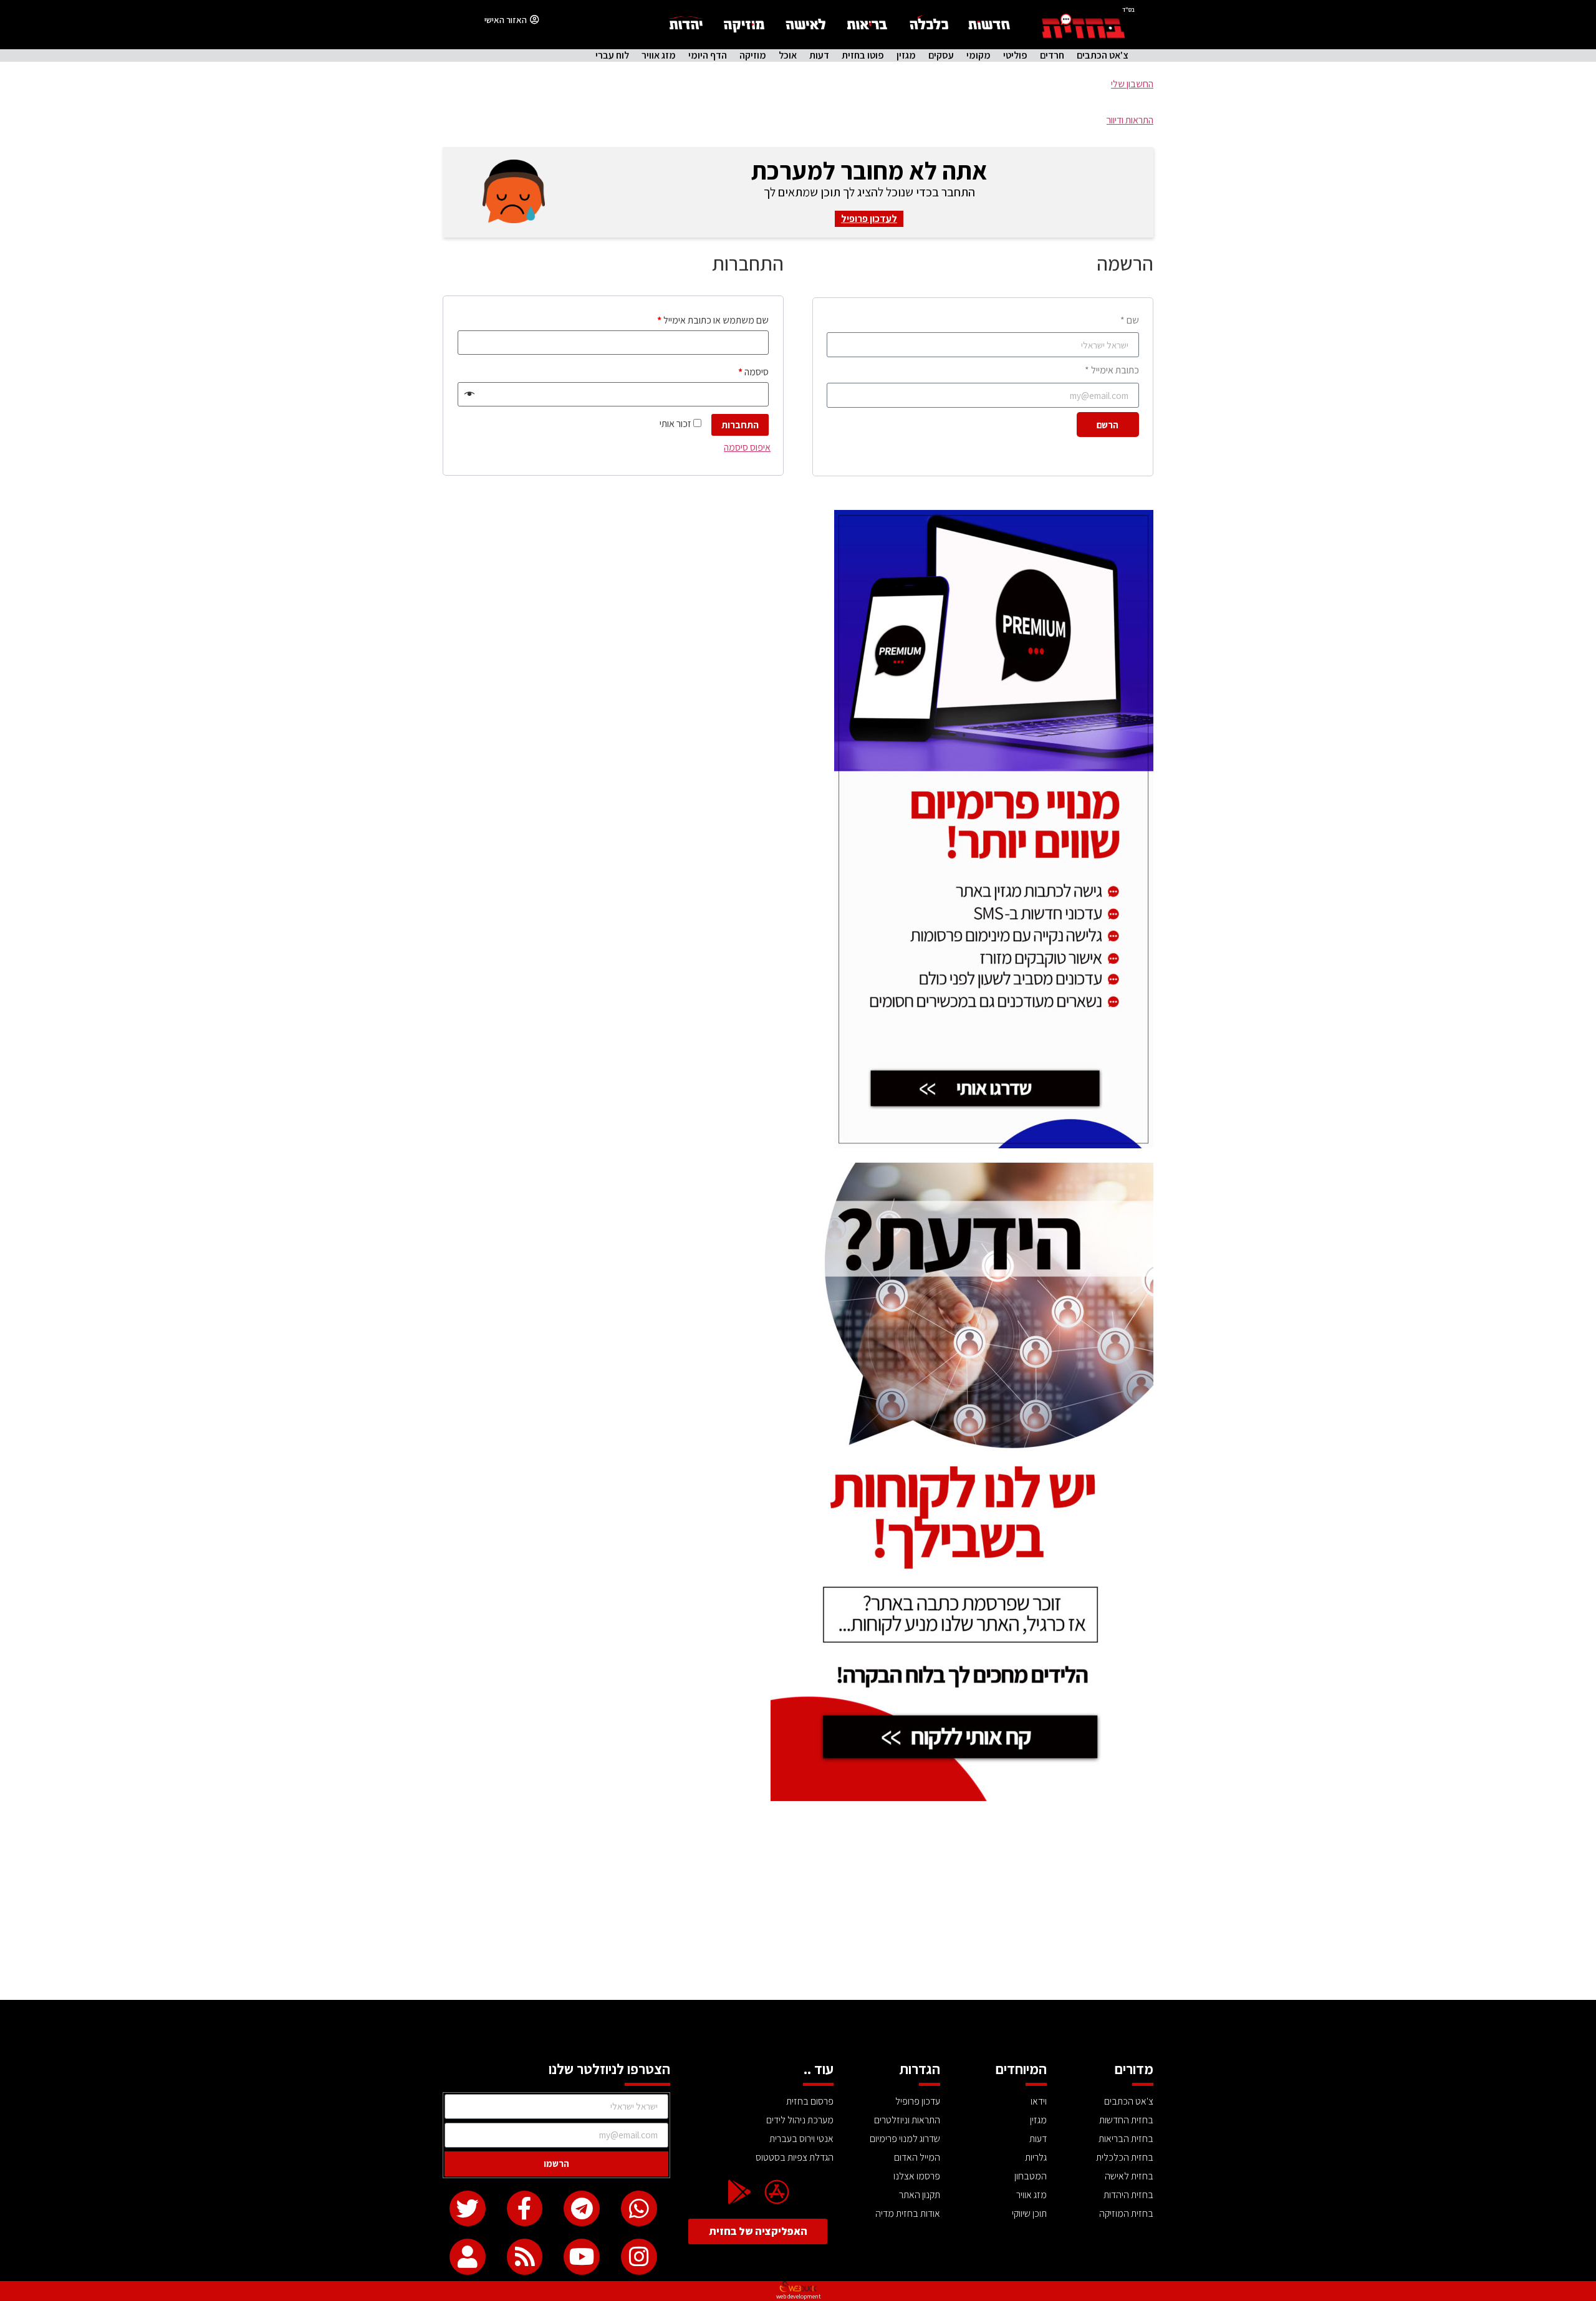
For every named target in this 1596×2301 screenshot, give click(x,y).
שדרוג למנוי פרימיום (905, 2139)
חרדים (1052, 55)
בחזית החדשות (1126, 2120)
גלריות (1036, 2157)
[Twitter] (468, 2209)
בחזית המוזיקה (1126, 2213)
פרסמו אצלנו (917, 2176)
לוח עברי (612, 55)
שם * (1130, 320)
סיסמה (753, 372)
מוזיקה (753, 55)
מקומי (978, 55)
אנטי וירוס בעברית (801, 2139)
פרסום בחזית (810, 2101)
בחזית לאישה (1129, 2176)
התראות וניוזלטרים (907, 2120)
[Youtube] (582, 2257)
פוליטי (1015, 55)
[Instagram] (639, 2257)
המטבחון (1031, 2176)
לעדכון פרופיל (869, 219)
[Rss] (525, 2257)
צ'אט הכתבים (1103, 55)
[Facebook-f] (525, 2209)
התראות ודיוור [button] (1130, 120)
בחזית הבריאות (1126, 2139)
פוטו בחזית (863, 55)
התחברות (740, 425)
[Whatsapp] (639, 2209)
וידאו (1039, 2101)
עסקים (941, 55)
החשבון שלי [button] (1132, 84)
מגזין (906, 55)
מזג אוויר (659, 55)
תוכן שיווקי (1029, 2213)
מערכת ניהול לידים (800, 2120)
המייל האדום (917, 2157)
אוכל (788, 55)
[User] (468, 2257)
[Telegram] (582, 2209)
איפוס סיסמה (747, 447)
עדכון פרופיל (918, 2101)
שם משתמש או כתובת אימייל (713, 320)
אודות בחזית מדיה (908, 2213)
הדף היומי (708, 55)
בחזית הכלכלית (1125, 2157)
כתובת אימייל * (1112, 370)
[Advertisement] (798, 1906)
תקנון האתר (920, 2195)
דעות (819, 55)
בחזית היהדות (1128, 2195)
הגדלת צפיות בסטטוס (795, 2157)
